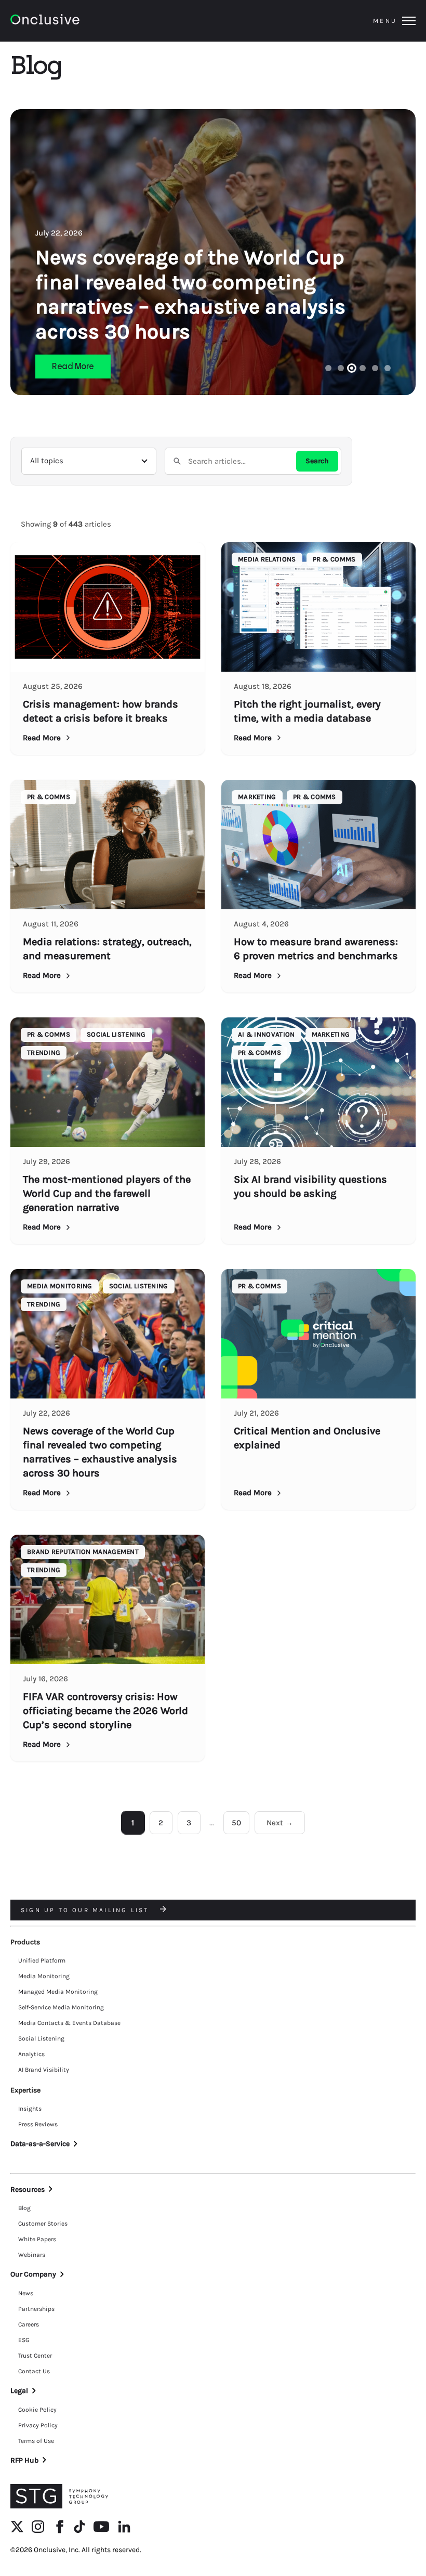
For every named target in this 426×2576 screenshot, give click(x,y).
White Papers (37, 2239)
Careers (29, 2324)
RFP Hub (24, 2460)
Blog (24, 2208)
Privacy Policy (38, 2425)
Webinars (32, 2255)
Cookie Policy (37, 2410)
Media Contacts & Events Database (69, 2023)
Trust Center (35, 2356)
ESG (24, 2340)
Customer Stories (43, 2224)
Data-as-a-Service (40, 2144)
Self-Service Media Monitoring (61, 2007)
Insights (30, 2109)
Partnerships (36, 2309)
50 (236, 1823)
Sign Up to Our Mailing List (86, 1910)
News (26, 2293)
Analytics (31, 2054)
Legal (19, 2391)
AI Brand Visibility (44, 2070)
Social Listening (41, 2038)
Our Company (33, 2274)
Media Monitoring (44, 1976)
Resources (28, 2189)
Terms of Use (36, 2441)
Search (317, 461)
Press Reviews (38, 2124)
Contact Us (34, 2371)
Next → (280, 1823)
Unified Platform (42, 1960)
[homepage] (74, 21)
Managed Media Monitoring (58, 1992)
